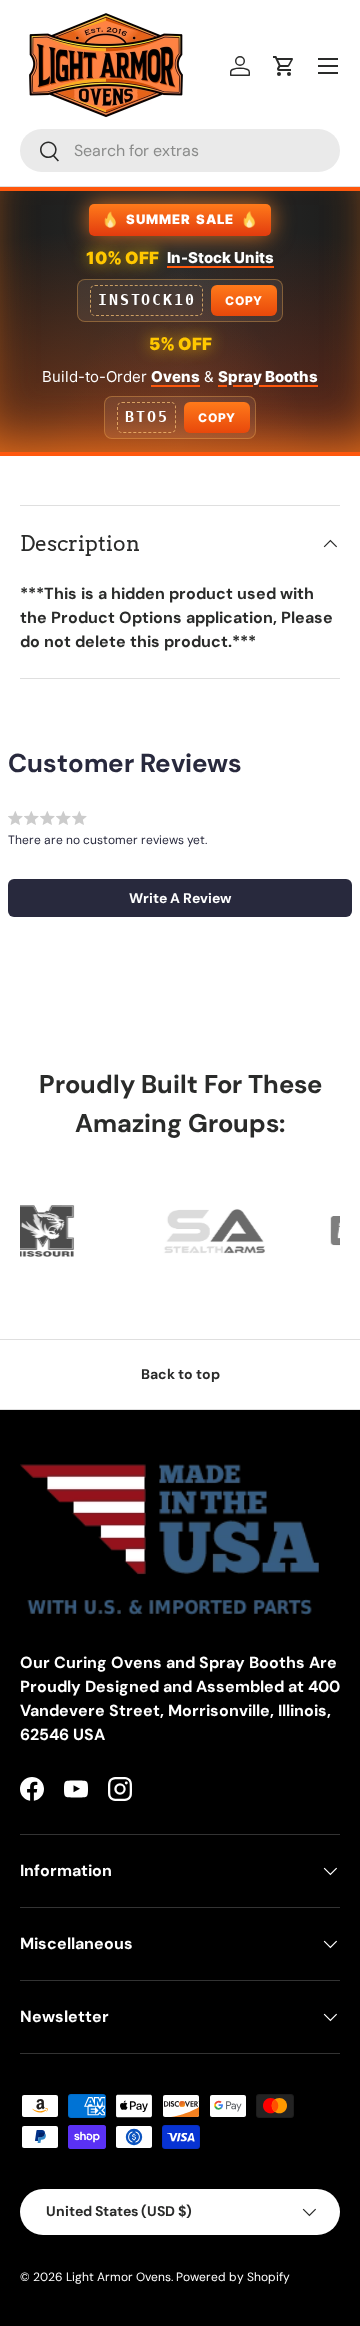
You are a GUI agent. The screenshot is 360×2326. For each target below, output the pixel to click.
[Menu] (328, 66)
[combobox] (180, 150)
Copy (243, 300)
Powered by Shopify (233, 2277)
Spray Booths (268, 376)
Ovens (175, 376)
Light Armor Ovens (118, 2277)
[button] (284, 66)
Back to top (180, 1374)
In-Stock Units (220, 257)
